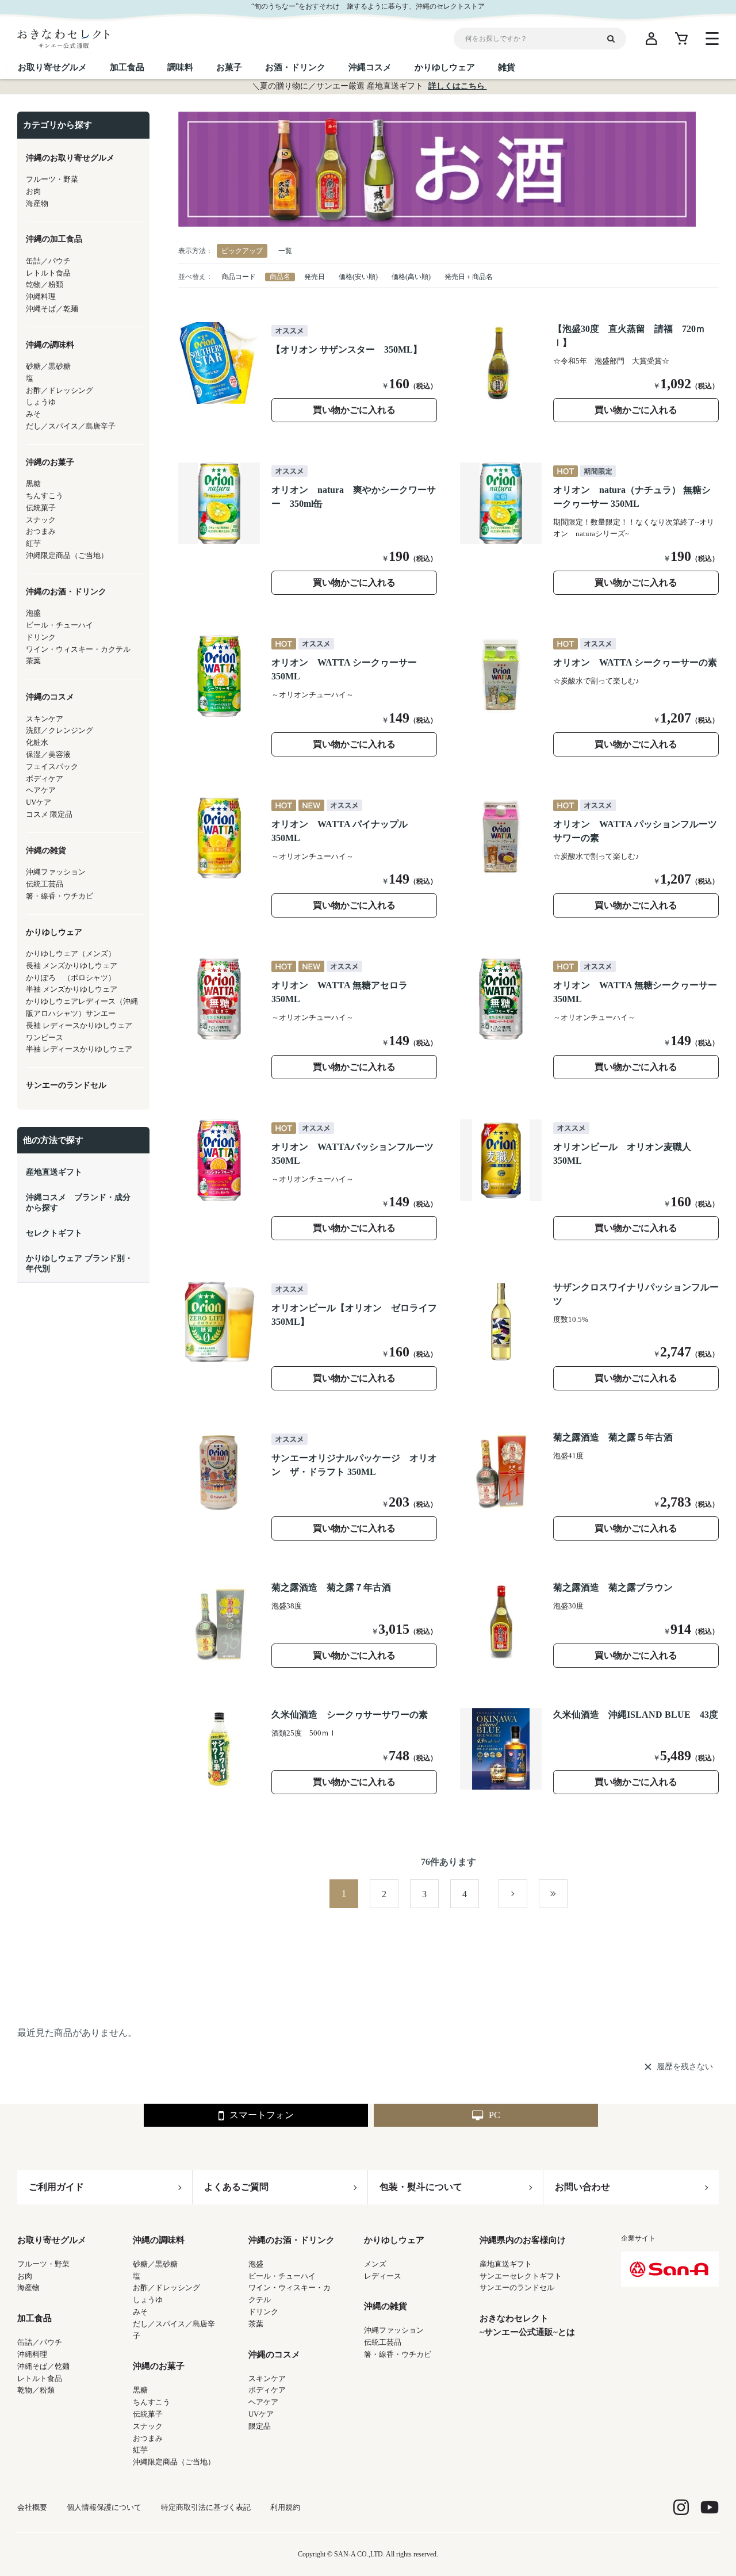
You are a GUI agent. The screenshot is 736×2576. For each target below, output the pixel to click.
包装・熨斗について (421, 2187)
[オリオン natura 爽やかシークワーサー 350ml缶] (219, 503)
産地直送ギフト (506, 2264)
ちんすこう (152, 2402)
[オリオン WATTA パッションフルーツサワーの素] (501, 838)
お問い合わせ (582, 2187)
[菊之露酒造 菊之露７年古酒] (219, 1622)
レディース (383, 2276)
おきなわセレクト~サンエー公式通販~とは (527, 2325)
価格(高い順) (411, 277)
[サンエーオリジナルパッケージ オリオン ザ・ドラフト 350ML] (219, 1472)
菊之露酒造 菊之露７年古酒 (331, 1587)
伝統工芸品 (383, 2342)
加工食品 (34, 2318)
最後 (567, 1894)
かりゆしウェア (394, 2240)
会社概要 (32, 2507)
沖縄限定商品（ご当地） (174, 2462)
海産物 (28, 2288)
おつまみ (148, 2438)
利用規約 (285, 2507)
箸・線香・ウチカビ (398, 2354)
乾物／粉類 (36, 2390)
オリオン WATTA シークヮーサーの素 (635, 662)
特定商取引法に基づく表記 (206, 2507)
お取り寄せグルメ (52, 2240)
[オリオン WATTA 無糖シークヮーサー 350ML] (501, 999)
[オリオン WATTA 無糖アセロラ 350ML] (219, 999)
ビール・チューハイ (282, 2276)
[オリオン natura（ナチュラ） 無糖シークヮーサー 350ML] (501, 503)
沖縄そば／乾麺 (43, 2366)
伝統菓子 (148, 2414)
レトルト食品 (40, 2378)
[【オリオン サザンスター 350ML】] (219, 363)
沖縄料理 (32, 2354)
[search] (615, 39)
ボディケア (267, 2390)
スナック (148, 2426)
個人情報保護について (104, 2507)
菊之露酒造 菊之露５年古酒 (613, 1437)
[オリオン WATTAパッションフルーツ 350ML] (219, 1160)
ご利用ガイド (56, 2187)
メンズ (375, 2264)
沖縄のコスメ (274, 2355)
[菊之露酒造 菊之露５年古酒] (501, 1472)
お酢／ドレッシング (166, 2288)
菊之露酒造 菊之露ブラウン (613, 1587)
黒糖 (140, 2390)
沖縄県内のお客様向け (523, 2240)
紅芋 (140, 2450)
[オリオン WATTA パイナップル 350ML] (219, 838)
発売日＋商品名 (469, 277)
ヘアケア (263, 2402)
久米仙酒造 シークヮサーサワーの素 (350, 1715)
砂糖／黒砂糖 (155, 2264)
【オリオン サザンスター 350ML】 (347, 349)
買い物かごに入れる (354, 410)
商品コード (239, 277)
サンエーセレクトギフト (521, 2276)
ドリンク (263, 2312)
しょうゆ (148, 2300)
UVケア (261, 2414)
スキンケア (267, 2378)
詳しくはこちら (458, 86)
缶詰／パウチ (40, 2342)
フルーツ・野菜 (43, 2264)
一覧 (285, 251)
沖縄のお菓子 (159, 2366)
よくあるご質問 (236, 2187)
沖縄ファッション (394, 2330)
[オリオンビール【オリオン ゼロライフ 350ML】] (219, 1321)
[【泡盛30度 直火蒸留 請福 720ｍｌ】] (501, 363)
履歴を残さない (685, 2067)
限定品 (260, 2426)
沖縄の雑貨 (386, 2306)
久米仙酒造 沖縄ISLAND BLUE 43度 (636, 1715)
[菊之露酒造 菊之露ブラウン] (501, 1622)
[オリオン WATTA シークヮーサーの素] (501, 676)
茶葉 (256, 2324)
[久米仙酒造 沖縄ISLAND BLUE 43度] (501, 1749)
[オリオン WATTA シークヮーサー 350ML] (219, 676)
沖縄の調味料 (159, 2240)
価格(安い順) (358, 277)
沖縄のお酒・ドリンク (292, 2240)
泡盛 (256, 2264)
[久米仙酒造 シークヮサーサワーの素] (219, 1749)
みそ (140, 2312)
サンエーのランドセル (517, 2288)
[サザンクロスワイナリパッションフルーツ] (501, 1321)
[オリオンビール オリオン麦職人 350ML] (501, 1160)
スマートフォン (262, 2115)
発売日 (315, 277)
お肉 (25, 2276)
